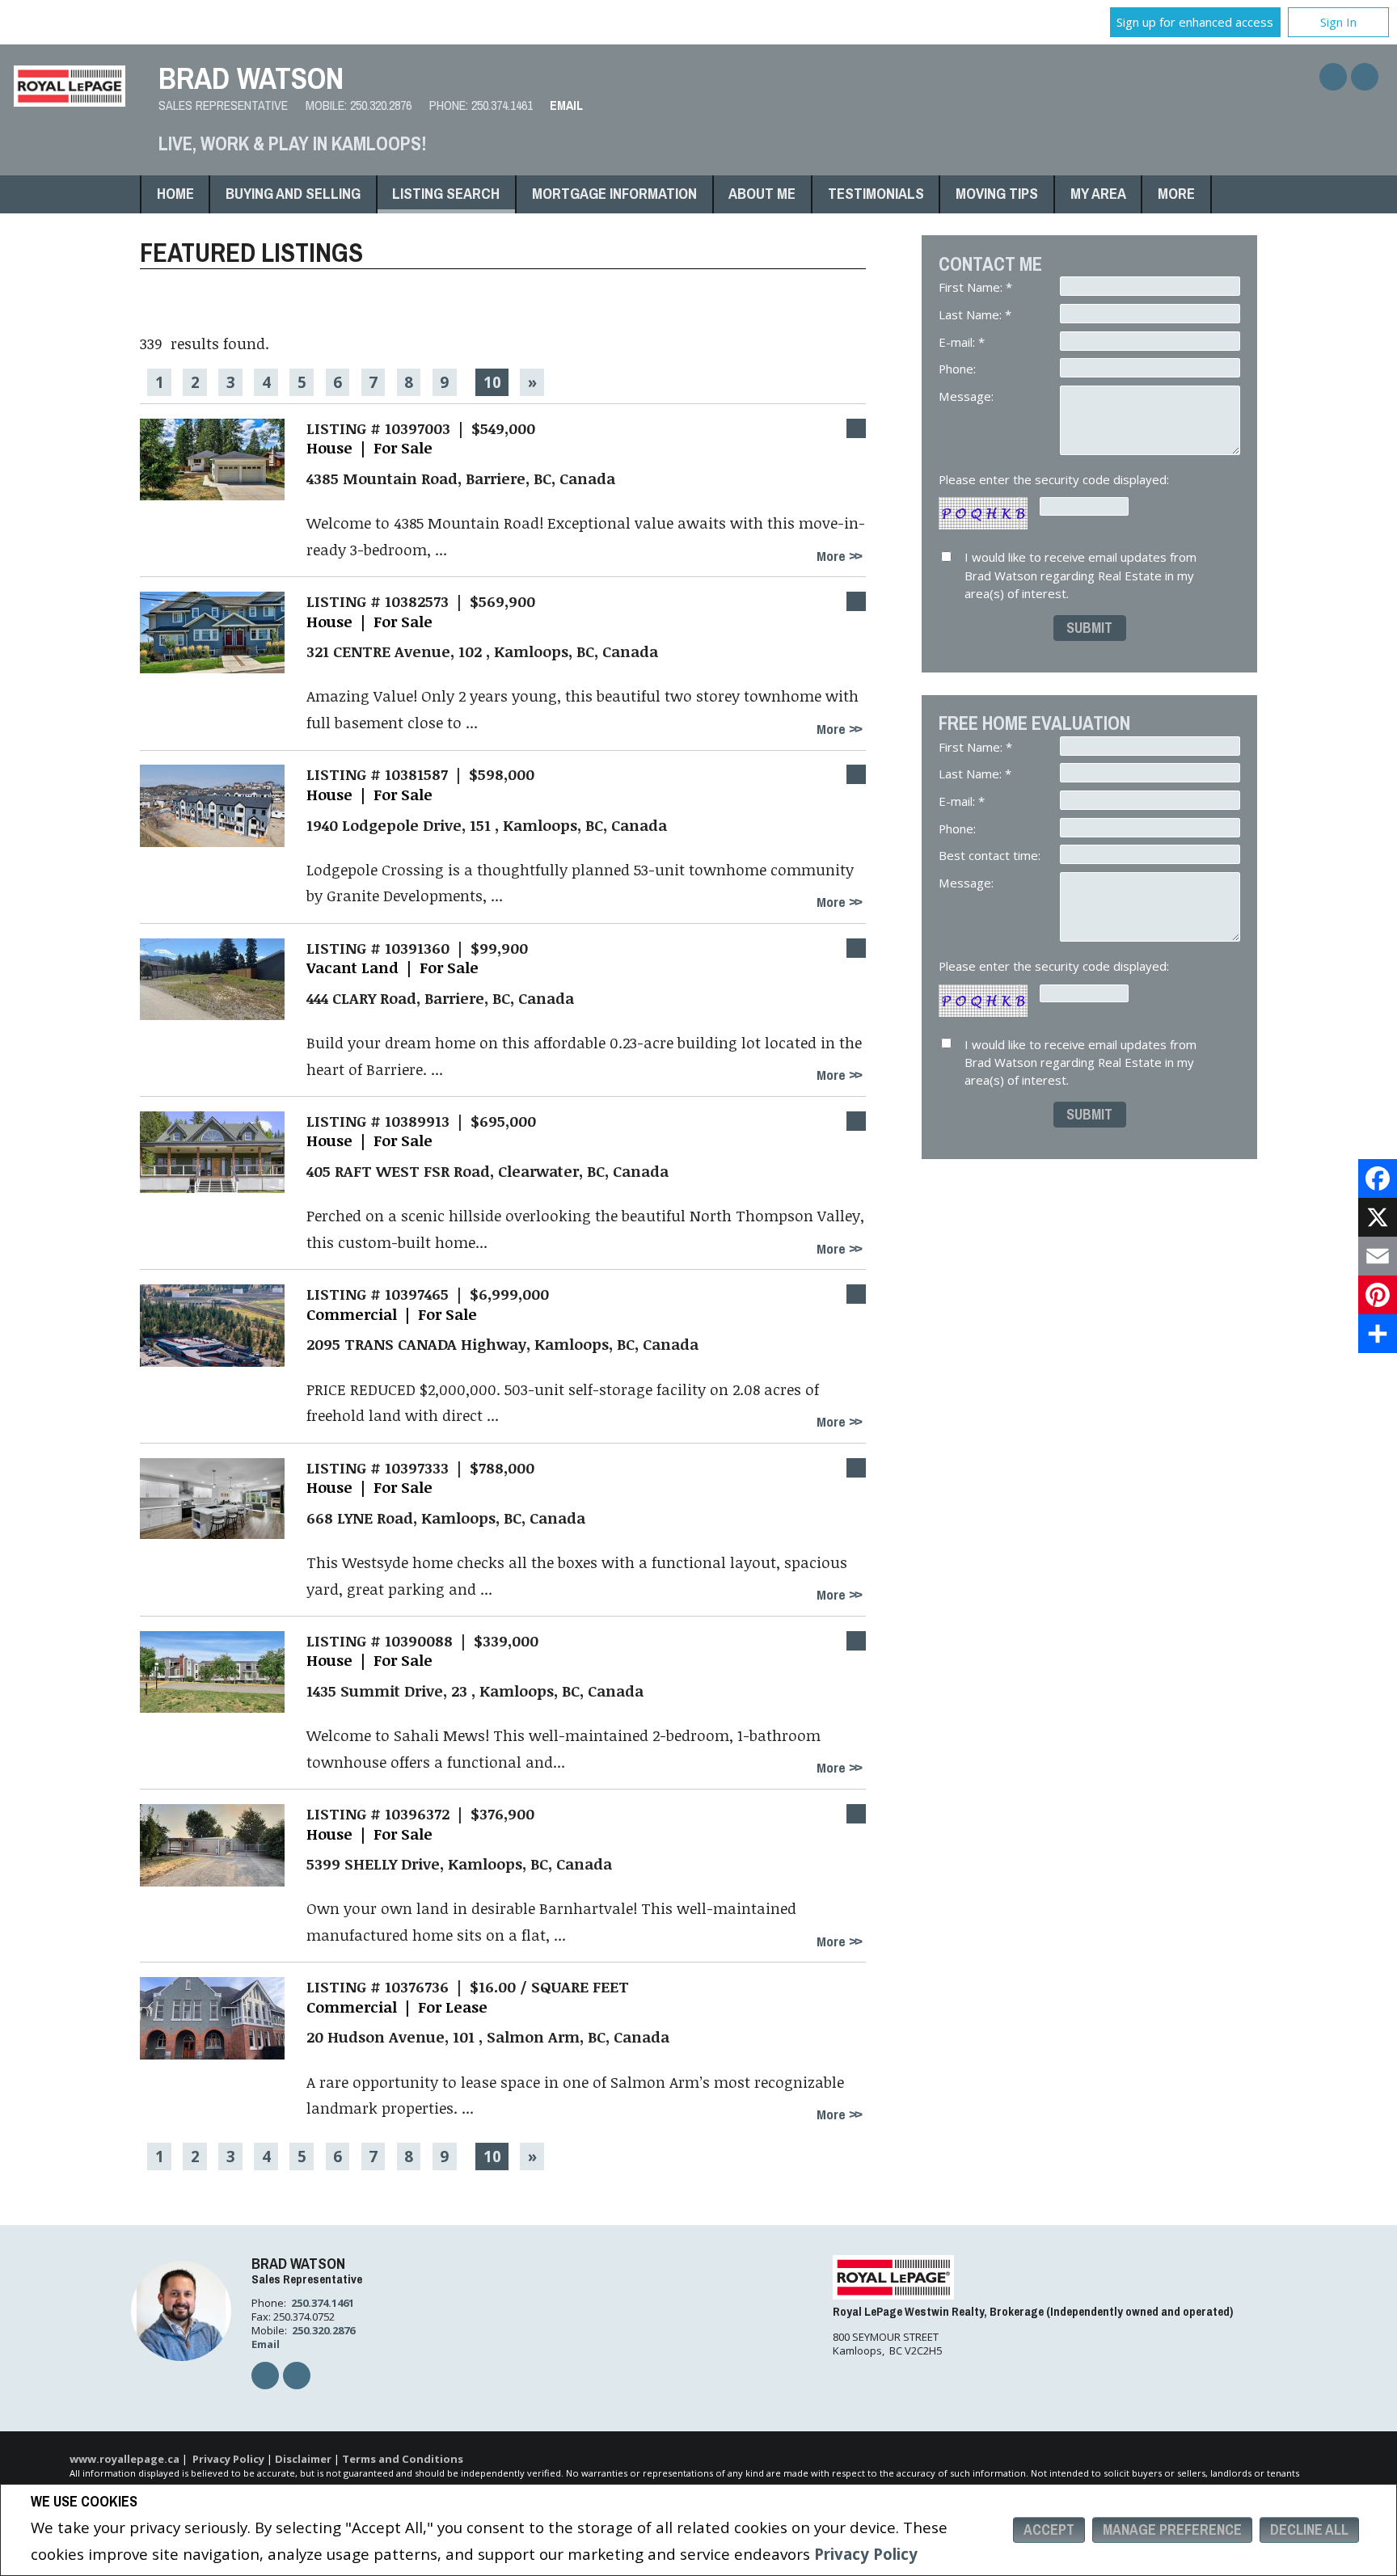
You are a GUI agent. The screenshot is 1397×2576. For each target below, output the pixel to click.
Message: (968, 396)
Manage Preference (1172, 2530)
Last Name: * (975, 314)
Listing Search (446, 194)
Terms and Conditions (403, 2459)
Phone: (959, 369)
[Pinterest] (1378, 1295)
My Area (1098, 194)
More (833, 556)
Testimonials (876, 194)
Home (175, 194)
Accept (1049, 2530)
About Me (762, 194)
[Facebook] (1378, 1178)
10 (492, 382)
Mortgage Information (614, 194)
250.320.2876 (381, 105)
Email (566, 105)
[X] (1378, 1217)
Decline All (1309, 2530)
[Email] (1378, 1256)
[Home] (70, 101)
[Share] (1378, 1334)
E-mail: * (962, 342)
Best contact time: (991, 855)
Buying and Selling (293, 194)
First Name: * (975, 287)
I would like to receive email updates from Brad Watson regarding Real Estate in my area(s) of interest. (1080, 575)
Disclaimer (303, 2459)
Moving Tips (997, 194)
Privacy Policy (866, 2554)
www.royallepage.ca (125, 2459)
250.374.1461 (502, 105)
